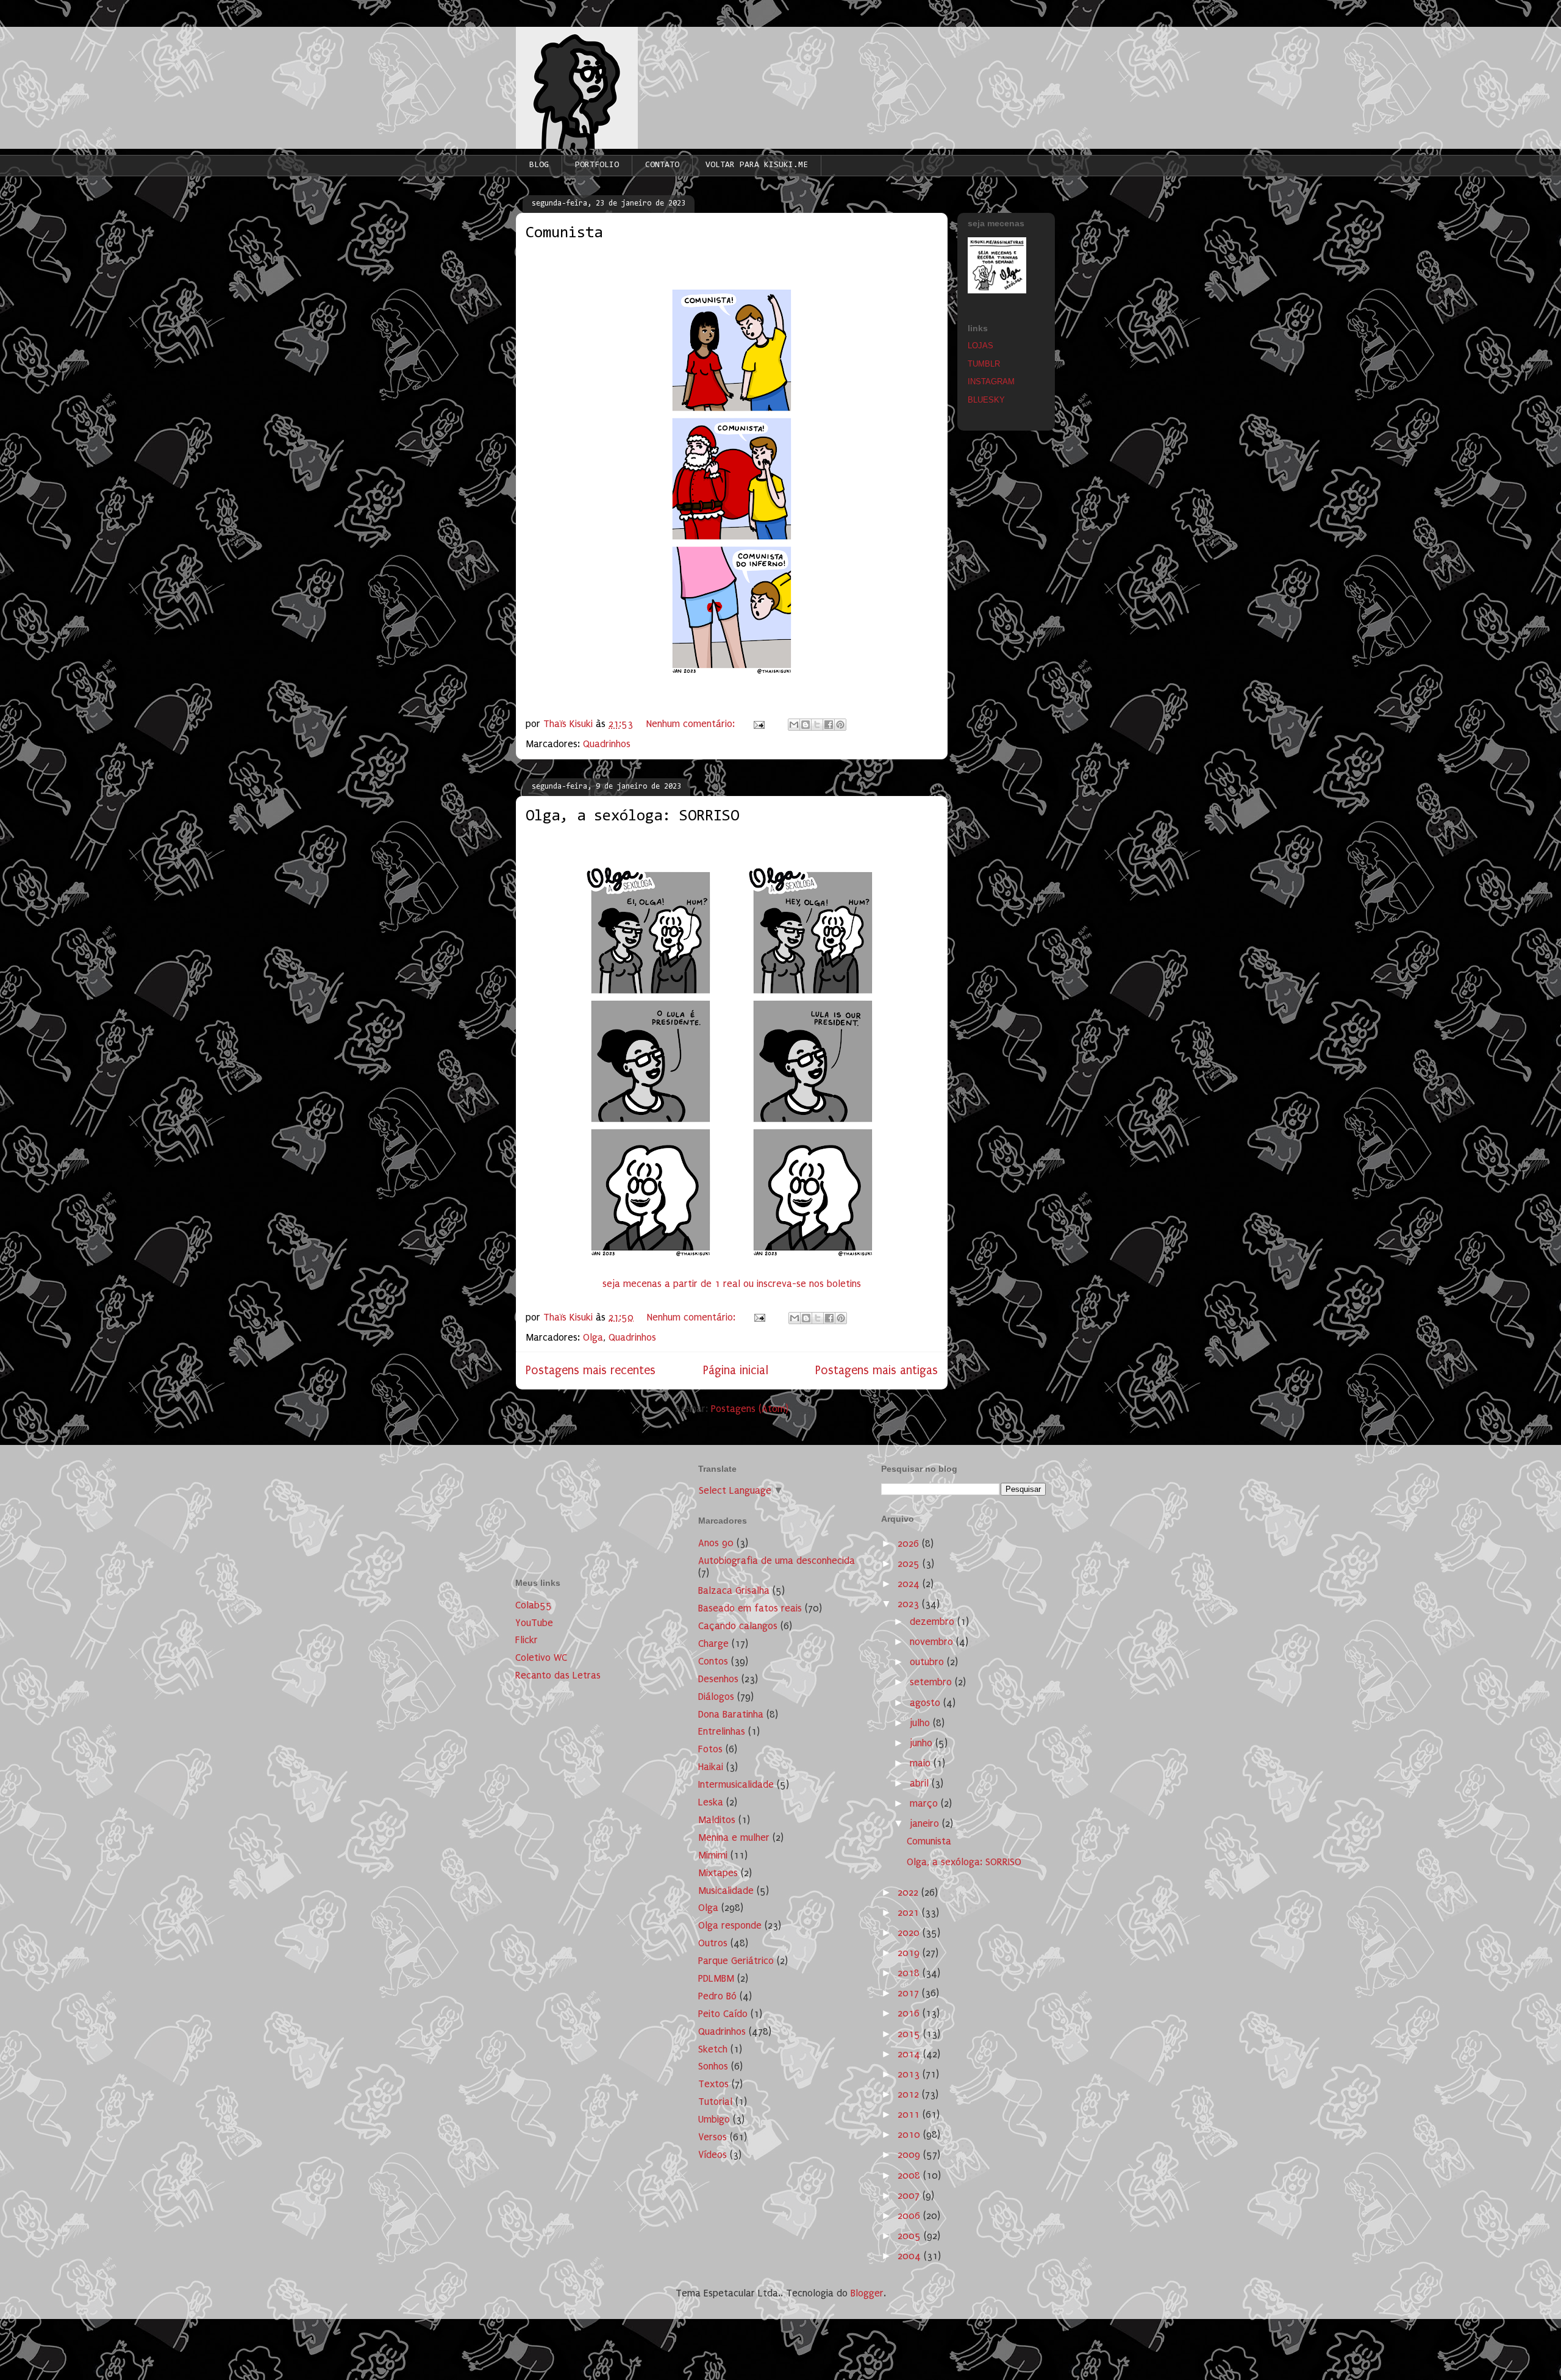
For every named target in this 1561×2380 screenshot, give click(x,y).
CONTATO (662, 165)
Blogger (867, 2293)
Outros (713, 1943)
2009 (910, 2155)
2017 (910, 1993)
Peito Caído (723, 2014)
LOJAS (981, 346)
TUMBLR (984, 364)
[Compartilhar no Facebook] (829, 725)
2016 (910, 2013)
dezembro (934, 1622)
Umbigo (714, 2119)
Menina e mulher (734, 1837)
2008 (910, 2175)
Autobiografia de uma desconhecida (777, 1561)
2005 (911, 2236)
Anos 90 (716, 1543)
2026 (910, 1543)
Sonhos (713, 2066)
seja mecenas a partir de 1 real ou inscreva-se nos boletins (732, 1284)
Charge (713, 1643)
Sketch (713, 2049)
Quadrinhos (607, 744)
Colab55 (534, 1605)
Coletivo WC (541, 1658)
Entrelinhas (722, 1731)
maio (922, 1763)
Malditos (717, 1820)
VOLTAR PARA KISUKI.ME (757, 165)
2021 (910, 1912)
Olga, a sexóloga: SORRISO (632, 817)
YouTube (534, 1623)
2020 (910, 1933)
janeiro (926, 1823)
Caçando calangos (738, 1626)
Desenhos (718, 1679)
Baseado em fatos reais (750, 1608)
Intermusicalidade (736, 1784)
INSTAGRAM (991, 382)
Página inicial (736, 1370)
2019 (910, 1953)
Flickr (527, 1640)
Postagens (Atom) (750, 1409)
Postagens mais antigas (877, 1370)
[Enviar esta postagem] (758, 724)
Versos (713, 2137)
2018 (910, 1973)
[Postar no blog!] (806, 725)
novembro (933, 1642)
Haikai (711, 1767)
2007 (910, 2195)
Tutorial (715, 2102)
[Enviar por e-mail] (794, 725)
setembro (932, 1682)
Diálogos (716, 1697)
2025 (910, 1564)
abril (921, 1783)
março (925, 1803)
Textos (713, 2084)
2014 (910, 2054)
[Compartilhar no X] (817, 725)
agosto (927, 1703)
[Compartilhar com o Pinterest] (840, 725)
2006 (910, 2216)
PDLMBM (716, 1978)
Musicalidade (726, 1891)
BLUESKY (986, 400)
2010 (910, 2134)
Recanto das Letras (558, 1675)
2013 (910, 2074)
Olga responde (730, 1925)
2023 (910, 1604)
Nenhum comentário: (692, 724)
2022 (909, 1892)
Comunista (564, 234)
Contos (713, 1661)
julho (921, 1723)
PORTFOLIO (597, 165)
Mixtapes (718, 1873)
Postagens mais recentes (591, 1370)
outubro (928, 1662)
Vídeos (713, 2155)
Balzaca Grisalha (734, 1590)
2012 (910, 2094)
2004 (911, 2256)
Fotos (710, 1749)
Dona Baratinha (731, 1714)
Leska (711, 1802)
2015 (910, 2034)
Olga (593, 1337)
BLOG (539, 165)
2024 (910, 1584)
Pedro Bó (717, 1996)
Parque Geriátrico (736, 1961)
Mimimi (713, 1855)
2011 (910, 2114)
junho (923, 1743)
